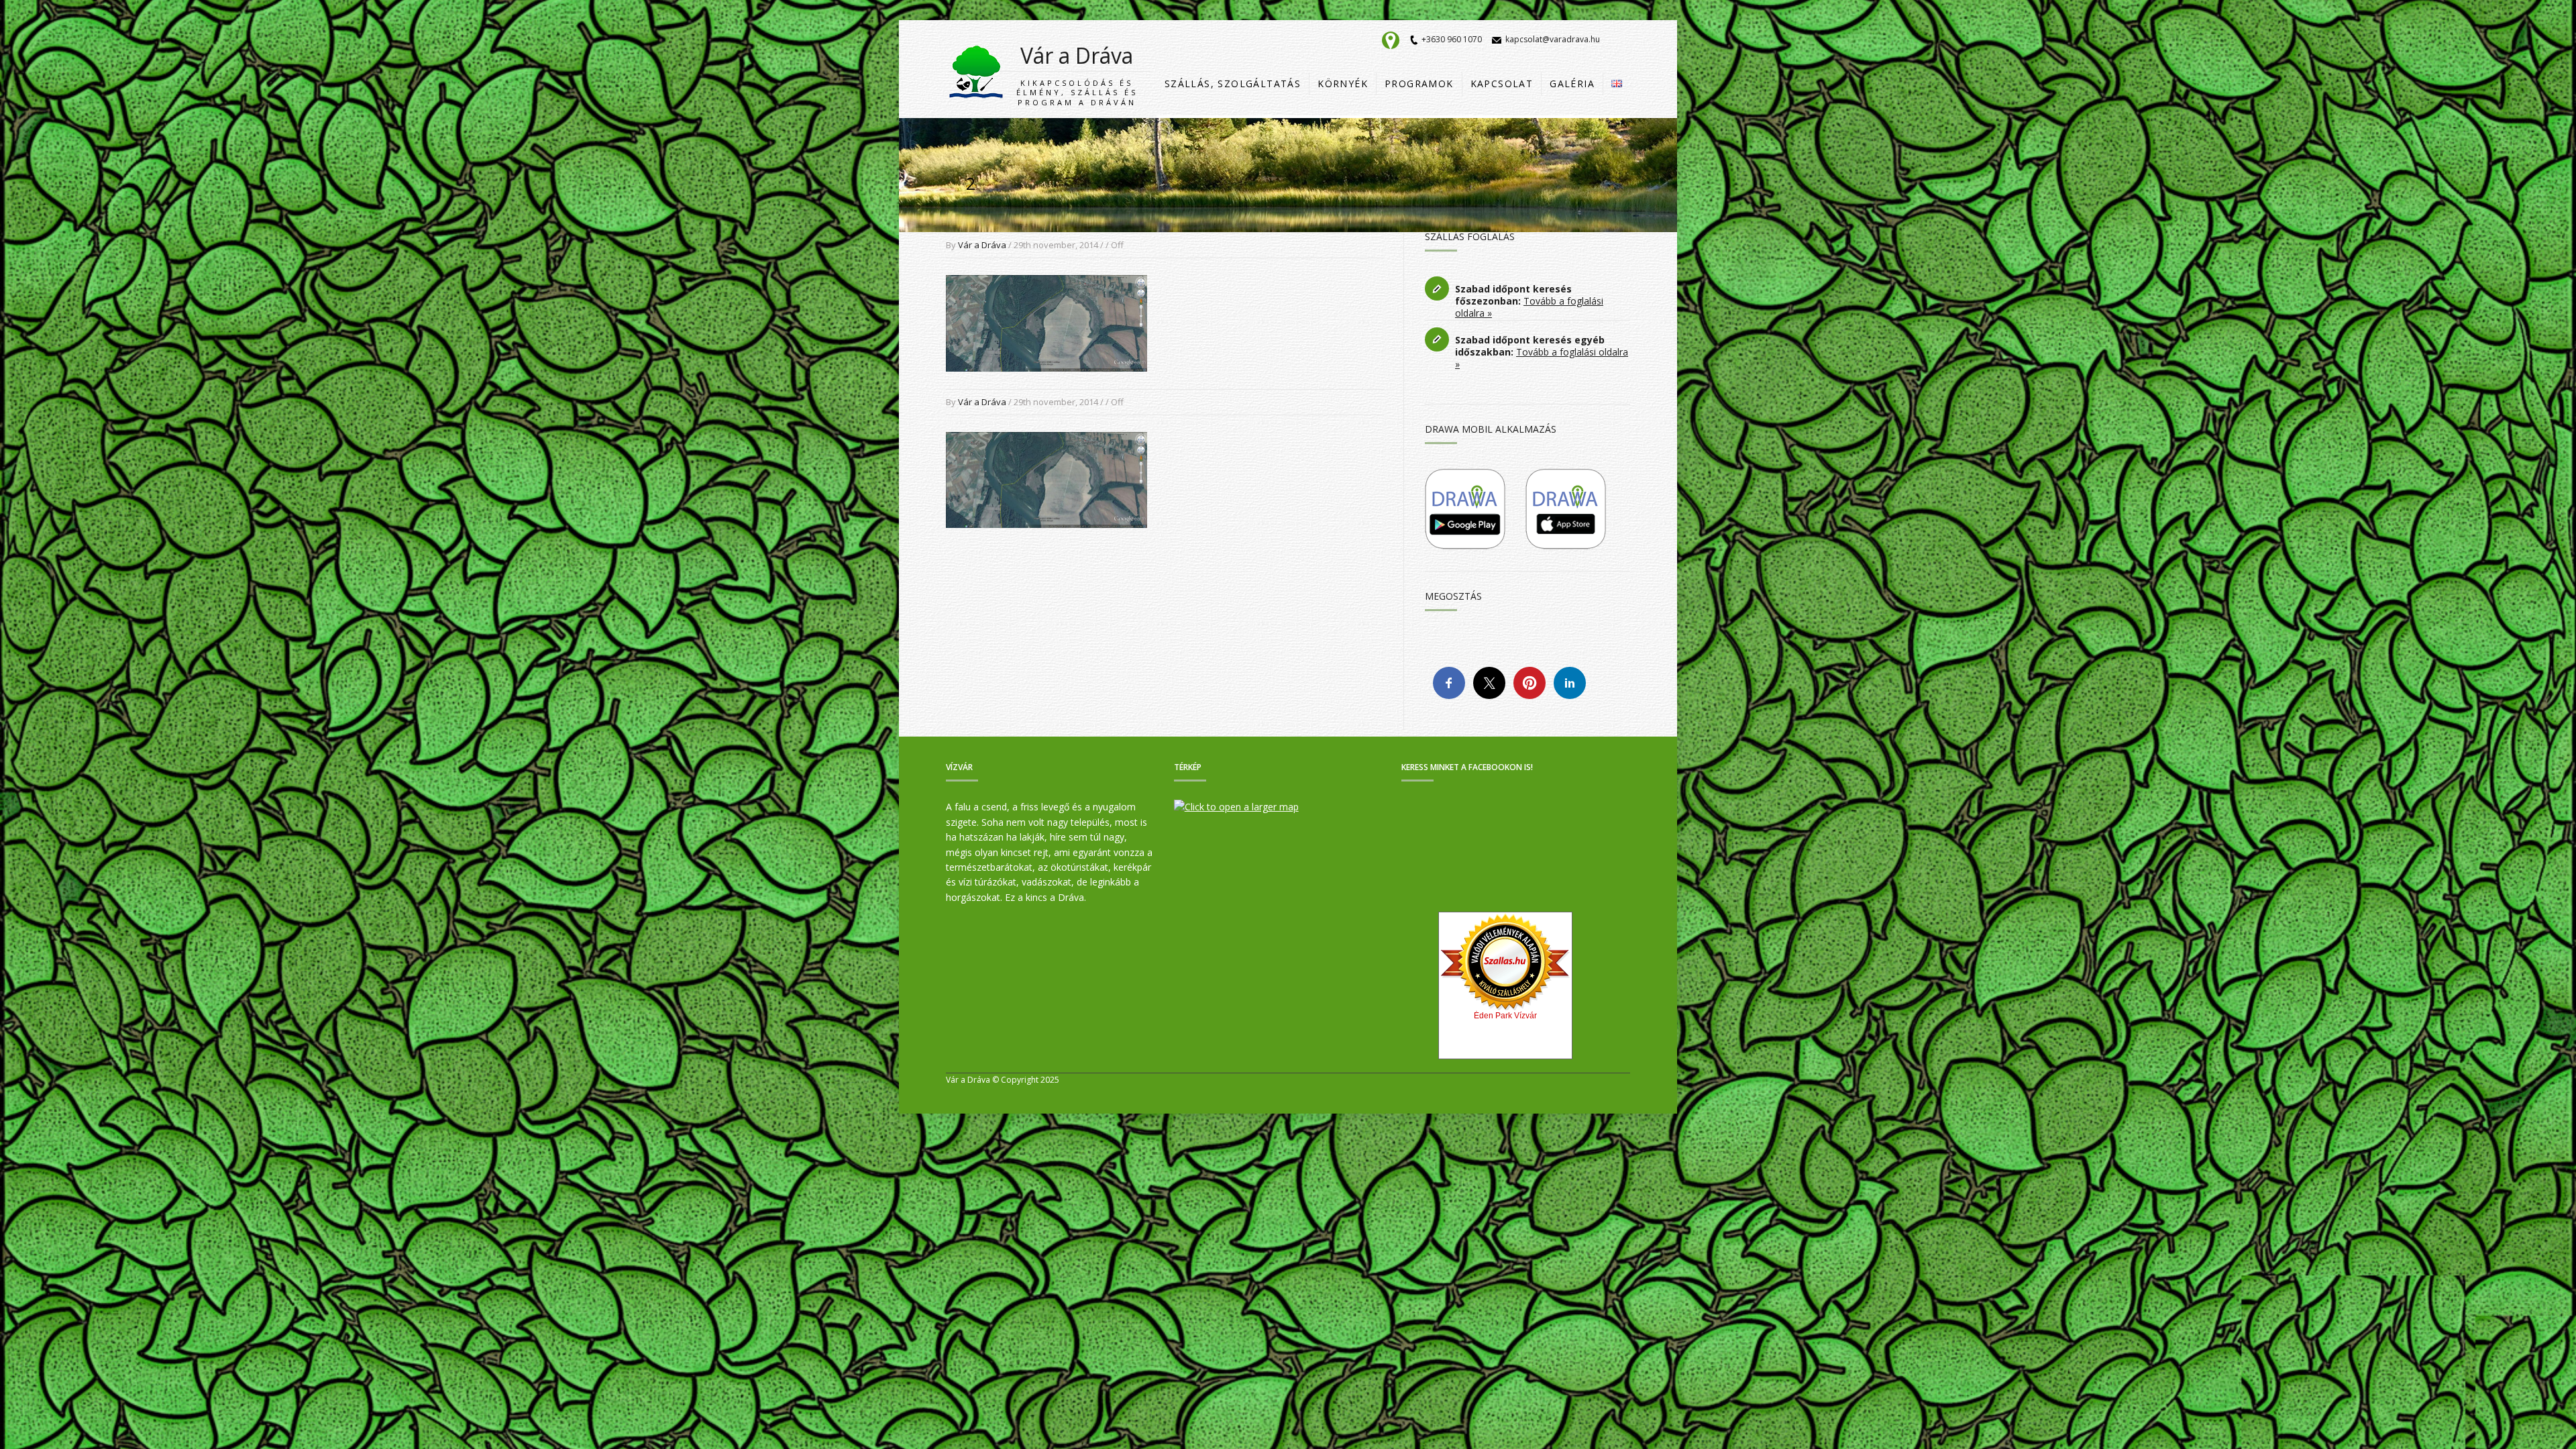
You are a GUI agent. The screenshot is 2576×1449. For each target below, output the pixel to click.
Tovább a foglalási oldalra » (1529, 307)
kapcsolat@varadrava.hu (1553, 39)
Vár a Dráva (1077, 74)
